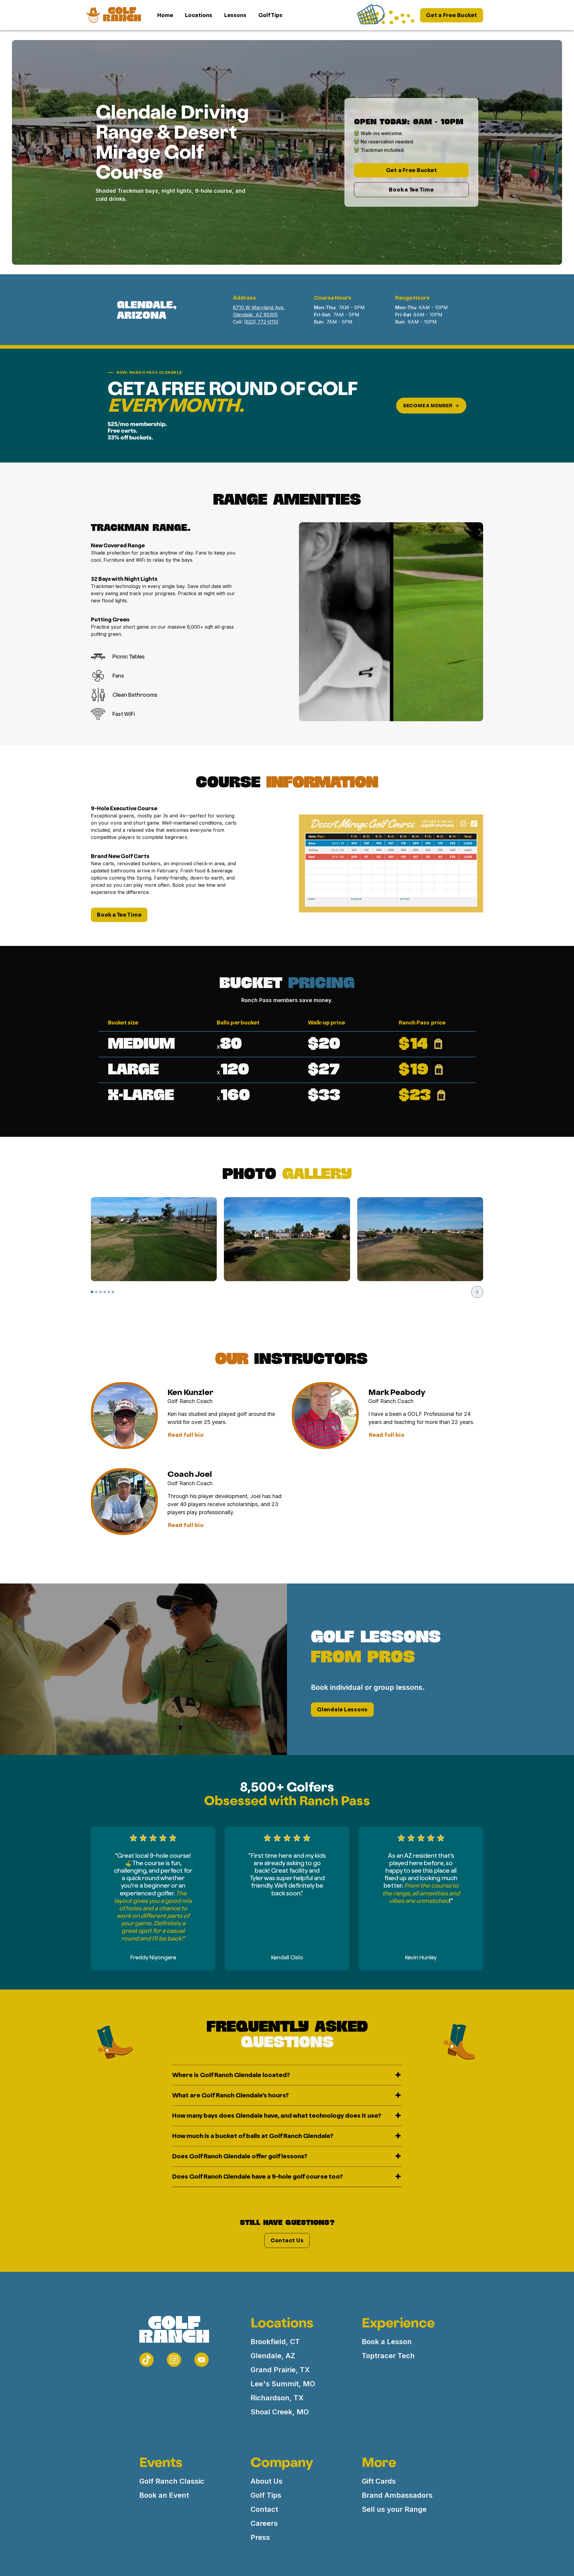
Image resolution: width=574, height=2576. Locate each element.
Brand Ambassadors (397, 2495)
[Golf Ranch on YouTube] (201, 2360)
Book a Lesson (387, 2342)
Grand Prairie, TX (280, 2370)
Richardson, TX (277, 2398)
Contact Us (287, 2240)
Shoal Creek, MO (280, 2412)
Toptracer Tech (388, 2356)
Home (165, 15)
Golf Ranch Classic (172, 2481)
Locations (199, 15)
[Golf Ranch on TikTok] (146, 2360)
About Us (267, 2481)
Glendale (330, 1709)
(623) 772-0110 (261, 322)
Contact (264, 2509)
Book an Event (164, 2495)
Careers (264, 2523)
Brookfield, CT (275, 2342)
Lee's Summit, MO (283, 2384)
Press (260, 2537)
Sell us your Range (394, 2509)
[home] (113, 15)
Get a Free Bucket (452, 15)
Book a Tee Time (411, 190)
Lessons (235, 15)
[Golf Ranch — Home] (168, 2333)
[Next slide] (477, 1292)
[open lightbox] (154, 1239)
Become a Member (428, 406)
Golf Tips (270, 15)
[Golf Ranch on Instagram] (174, 2360)
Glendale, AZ (273, 2356)
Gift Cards (379, 2481)
